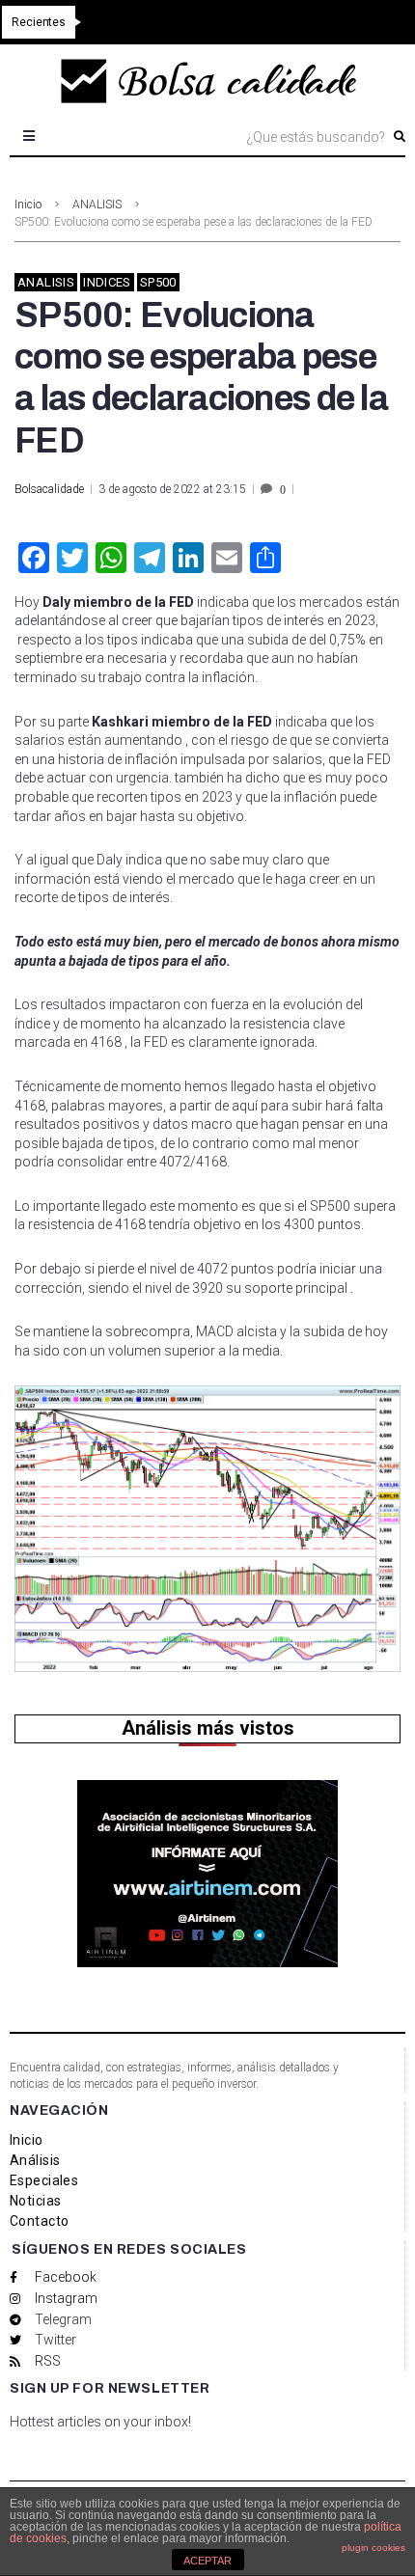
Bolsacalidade (49, 489)
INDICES (107, 282)
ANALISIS (97, 205)
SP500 (158, 282)
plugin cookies (373, 2548)
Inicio (28, 205)
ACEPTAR (207, 2561)
